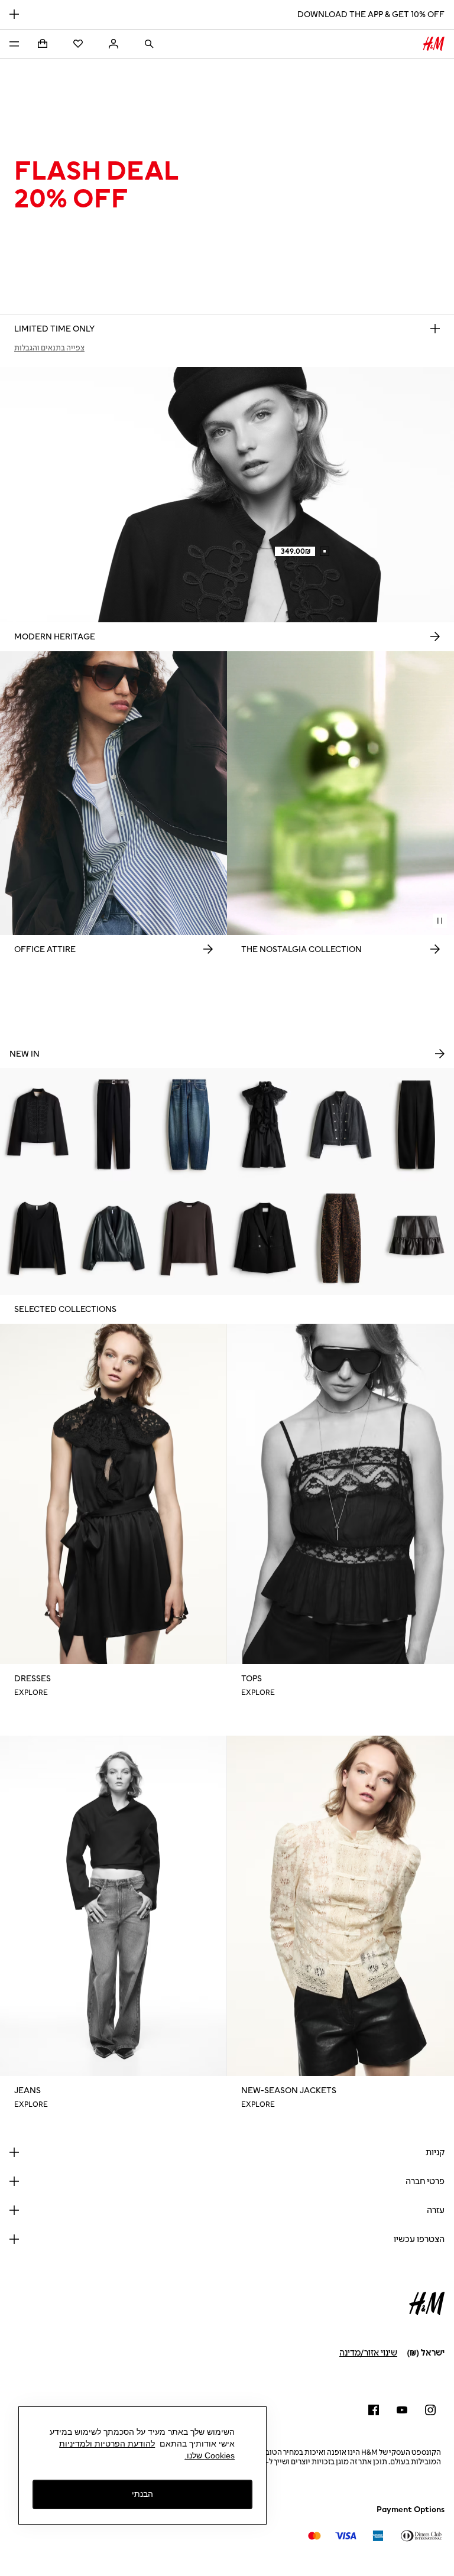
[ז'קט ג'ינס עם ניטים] (340, 1125)
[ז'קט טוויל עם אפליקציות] (38, 1125)
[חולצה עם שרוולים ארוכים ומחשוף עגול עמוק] (38, 1238)
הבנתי (142, 2494)
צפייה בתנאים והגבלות (49, 348)
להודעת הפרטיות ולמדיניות (107, 2444)
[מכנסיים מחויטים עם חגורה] (113, 1125)
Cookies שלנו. (210, 2455)
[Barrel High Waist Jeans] (340, 1238)
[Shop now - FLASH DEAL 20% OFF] (435, 329)
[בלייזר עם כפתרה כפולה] (265, 1238)
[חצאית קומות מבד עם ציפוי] (416, 1238)
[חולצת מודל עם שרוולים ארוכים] (189, 1238)
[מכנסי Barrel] (416, 1125)
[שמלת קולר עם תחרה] (265, 1125)
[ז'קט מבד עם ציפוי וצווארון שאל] (113, 1238)
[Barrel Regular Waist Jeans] (189, 1125)
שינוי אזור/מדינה (368, 2353)
